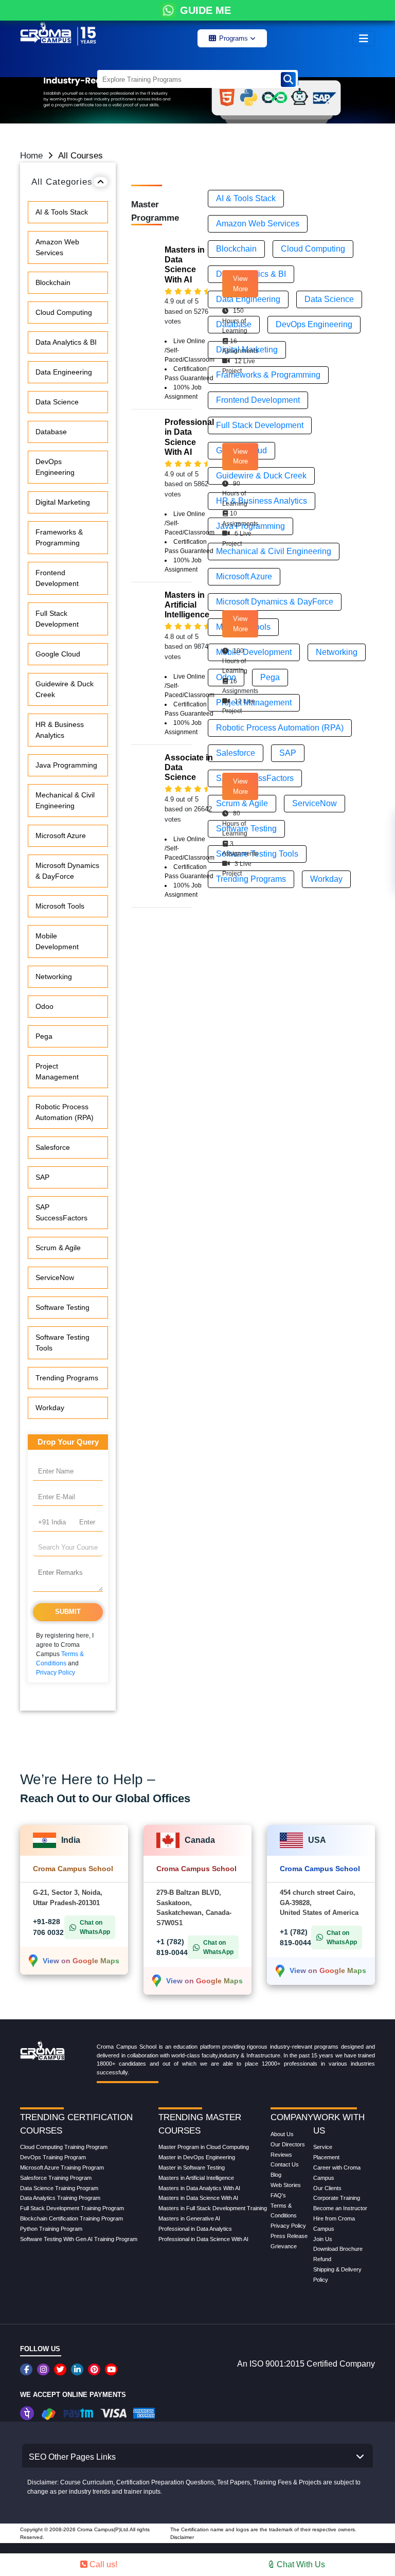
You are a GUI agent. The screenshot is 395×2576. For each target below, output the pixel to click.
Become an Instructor (340, 2208)
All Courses (80, 156)
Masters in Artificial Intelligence (196, 2178)
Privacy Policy (56, 1673)
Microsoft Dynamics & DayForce (67, 871)
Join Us (323, 2239)
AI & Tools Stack (62, 212)
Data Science (57, 402)
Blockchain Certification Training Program (71, 2218)
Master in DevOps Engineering (197, 2157)
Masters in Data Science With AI (198, 2198)
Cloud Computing (64, 312)
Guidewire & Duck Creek (65, 689)
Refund (322, 2259)
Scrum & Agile (58, 1248)
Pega (44, 1036)
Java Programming (66, 765)
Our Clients (327, 2188)
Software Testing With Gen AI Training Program (79, 2239)
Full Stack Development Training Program (72, 2208)
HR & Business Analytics (60, 730)
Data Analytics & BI (66, 342)
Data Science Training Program (59, 2188)
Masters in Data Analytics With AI (199, 2188)
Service (323, 2147)
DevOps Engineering (55, 467)
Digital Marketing (63, 502)
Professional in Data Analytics (195, 2229)
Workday (50, 1408)
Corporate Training (337, 2198)
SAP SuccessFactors (61, 1212)
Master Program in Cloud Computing (204, 2147)
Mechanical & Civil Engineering (65, 800)
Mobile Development (57, 941)
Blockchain (53, 282)
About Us (282, 2134)
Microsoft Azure (61, 836)
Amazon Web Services (57, 247)
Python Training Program (51, 2229)
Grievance (284, 2246)
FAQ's (278, 2195)
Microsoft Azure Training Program (62, 2168)
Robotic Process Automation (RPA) (65, 1112)
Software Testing (62, 1307)
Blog (276, 2175)
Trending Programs (67, 1378)
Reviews (281, 2155)
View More (240, 284)
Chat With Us (300, 2564)
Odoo (44, 1006)
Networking (54, 976)
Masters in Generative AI (189, 2218)
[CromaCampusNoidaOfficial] (28, 2369)
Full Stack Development (57, 619)
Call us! (102, 2564)
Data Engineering (64, 372)
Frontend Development (57, 578)
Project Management (57, 1071)
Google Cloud (58, 654)
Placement (326, 2157)
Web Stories (286, 2185)
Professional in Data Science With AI (203, 2239)
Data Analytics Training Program (60, 2198)
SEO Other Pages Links (72, 2457)
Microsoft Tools (60, 906)
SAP (42, 1177)
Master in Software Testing (192, 2168)
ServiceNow (55, 1277)
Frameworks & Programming (59, 537)
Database (51, 432)
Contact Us (285, 2164)
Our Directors (288, 2144)
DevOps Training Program (53, 2157)
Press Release (289, 2236)
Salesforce (53, 1147)
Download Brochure (338, 2249)
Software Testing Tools (62, 1343)
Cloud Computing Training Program (64, 2147)
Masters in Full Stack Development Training (213, 2208)
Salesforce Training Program (56, 2178)
